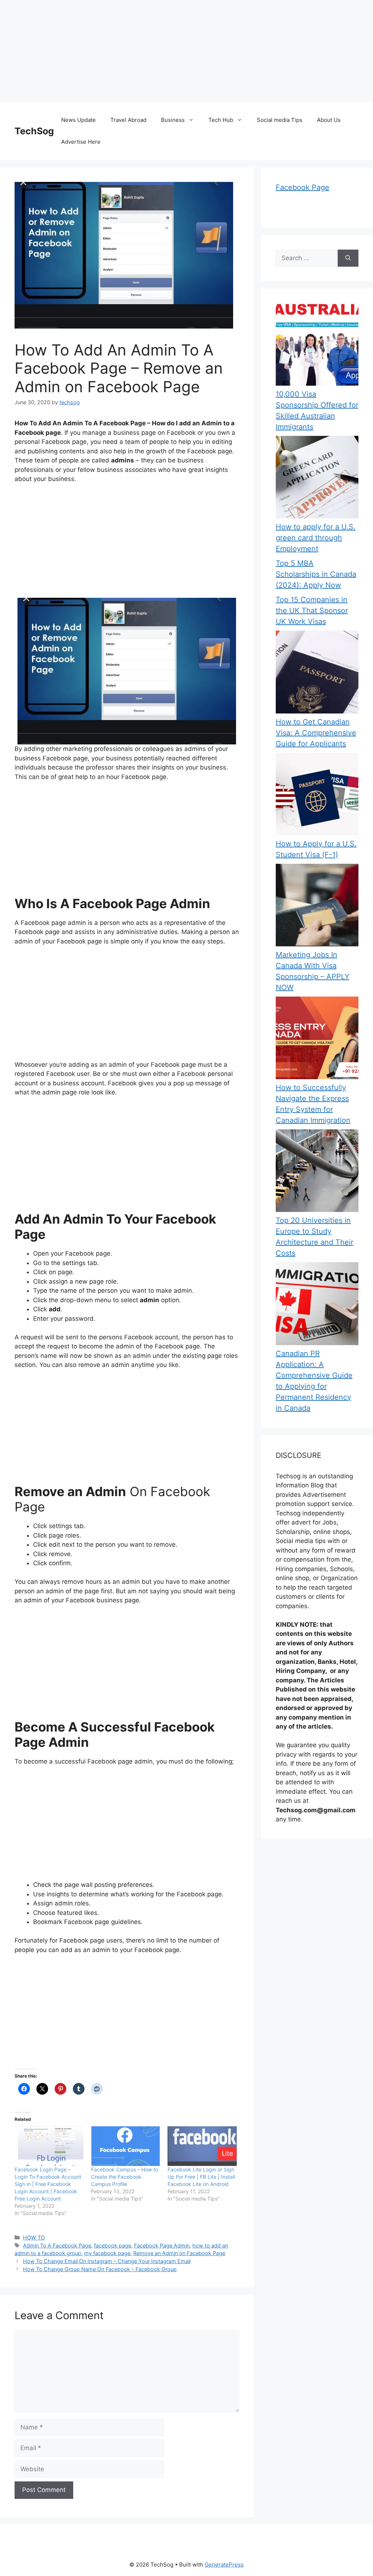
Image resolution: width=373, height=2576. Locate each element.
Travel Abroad (128, 120)
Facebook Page (303, 187)
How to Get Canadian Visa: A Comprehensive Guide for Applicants (316, 733)
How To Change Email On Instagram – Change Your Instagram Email (107, 2261)
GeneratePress (224, 2565)
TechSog (34, 131)
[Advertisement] (186, 51)
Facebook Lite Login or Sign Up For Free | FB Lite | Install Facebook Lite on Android (201, 2177)
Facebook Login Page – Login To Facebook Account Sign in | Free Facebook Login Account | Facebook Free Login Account (48, 2184)
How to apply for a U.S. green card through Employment (316, 538)
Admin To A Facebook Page (57, 2245)
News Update (78, 120)
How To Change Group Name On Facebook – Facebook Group (100, 2269)
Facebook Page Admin (162, 2245)
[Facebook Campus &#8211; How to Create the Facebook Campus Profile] (126, 2146)
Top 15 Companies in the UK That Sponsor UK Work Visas (312, 611)
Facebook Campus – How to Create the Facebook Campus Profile (125, 2177)
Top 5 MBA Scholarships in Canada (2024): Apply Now (316, 574)
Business (173, 120)
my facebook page (107, 2253)
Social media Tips (280, 120)
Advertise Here (81, 142)
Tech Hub (221, 120)
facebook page (113, 2245)
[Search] (348, 258)
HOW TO (34, 2237)
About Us (329, 120)
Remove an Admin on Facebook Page (179, 2253)
